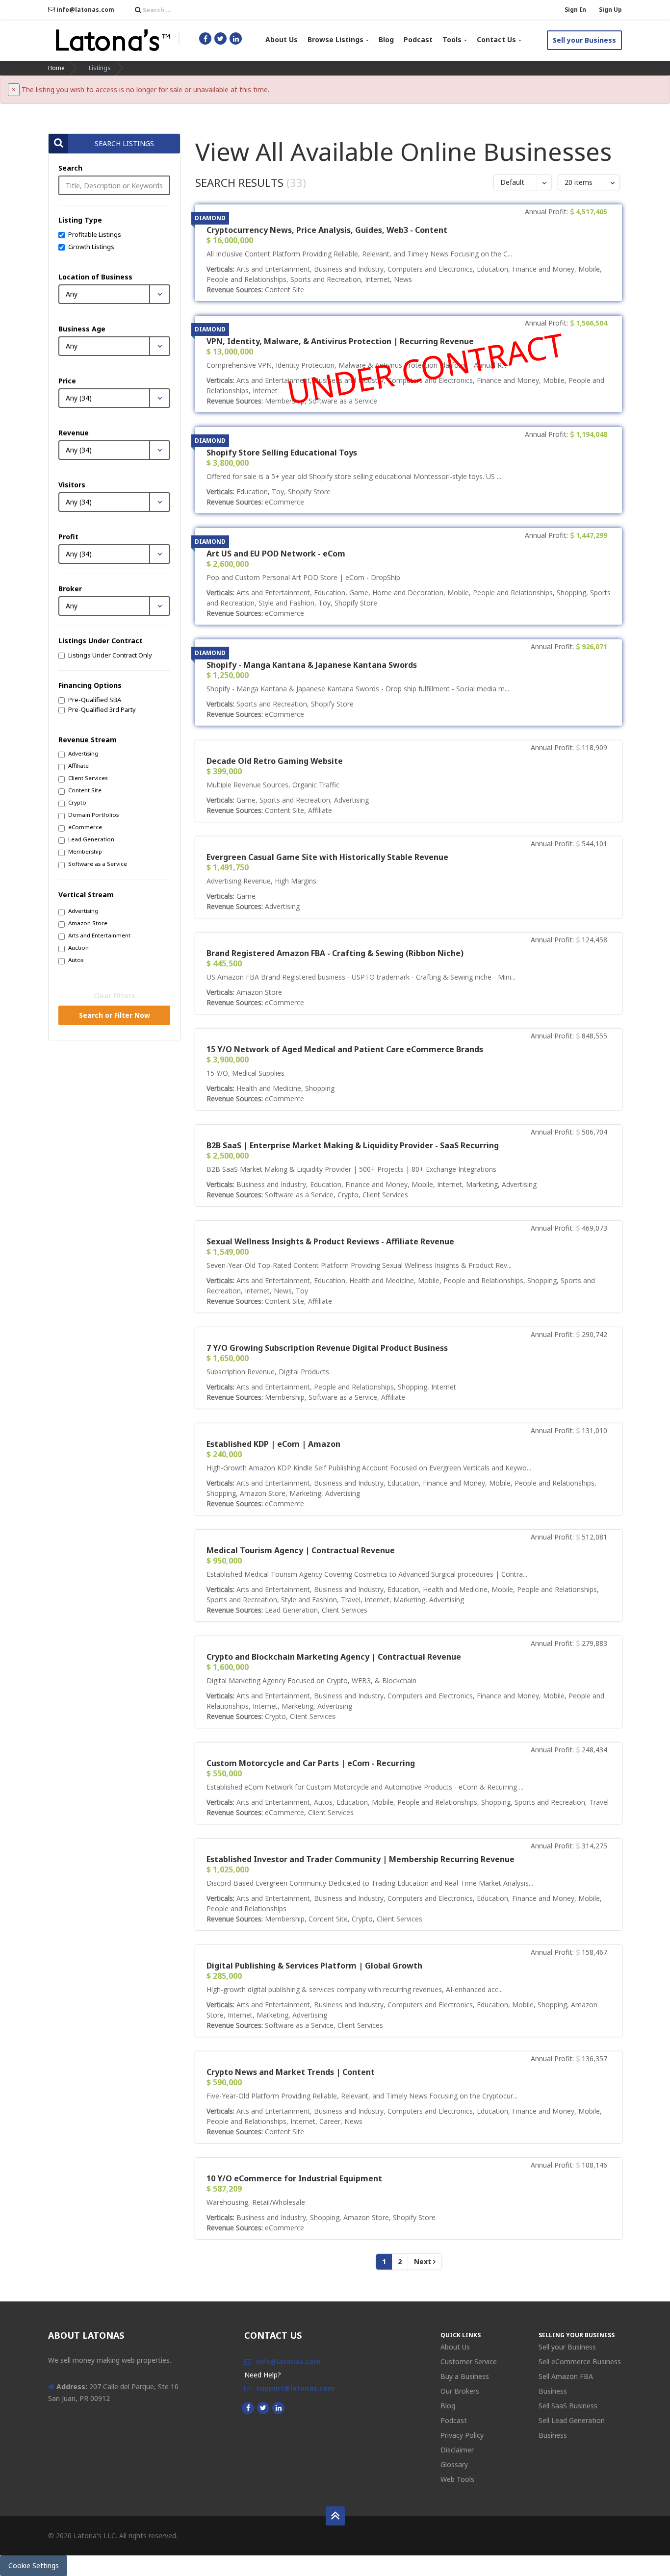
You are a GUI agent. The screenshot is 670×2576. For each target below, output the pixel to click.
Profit (68, 537)
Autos (76, 960)
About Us (282, 39)
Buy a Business (465, 2376)
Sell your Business (584, 40)
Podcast (418, 39)
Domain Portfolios (93, 815)
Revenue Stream (88, 740)
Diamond (210, 218)
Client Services (88, 778)
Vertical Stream (86, 895)
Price (67, 381)
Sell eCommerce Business (580, 2361)
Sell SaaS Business (568, 2406)
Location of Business (95, 277)
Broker (70, 589)
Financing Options (90, 685)
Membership (85, 851)
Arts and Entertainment (99, 935)
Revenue (74, 433)
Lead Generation (91, 839)
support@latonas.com (295, 2388)
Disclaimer (457, 2450)
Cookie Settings (34, 2565)
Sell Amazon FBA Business (566, 2384)
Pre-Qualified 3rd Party (102, 709)
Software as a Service (98, 864)
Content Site (85, 790)
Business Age (82, 329)
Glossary (454, 2464)
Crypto (77, 802)
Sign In (575, 10)
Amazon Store (88, 923)
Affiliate (78, 766)
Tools (452, 39)
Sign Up (610, 10)
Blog (386, 39)
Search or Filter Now (115, 1015)
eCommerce (85, 827)
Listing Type (80, 220)
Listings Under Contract (101, 641)
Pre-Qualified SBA (95, 700)
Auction (78, 947)
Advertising (83, 753)
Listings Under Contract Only (110, 655)
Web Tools (457, 2479)
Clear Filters (114, 996)
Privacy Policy (462, 2435)
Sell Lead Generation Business (572, 2428)
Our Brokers (460, 2391)
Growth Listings (91, 247)
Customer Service (469, 2361)
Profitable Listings (95, 234)
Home (56, 68)
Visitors (72, 485)
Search (70, 168)
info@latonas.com (85, 10)
